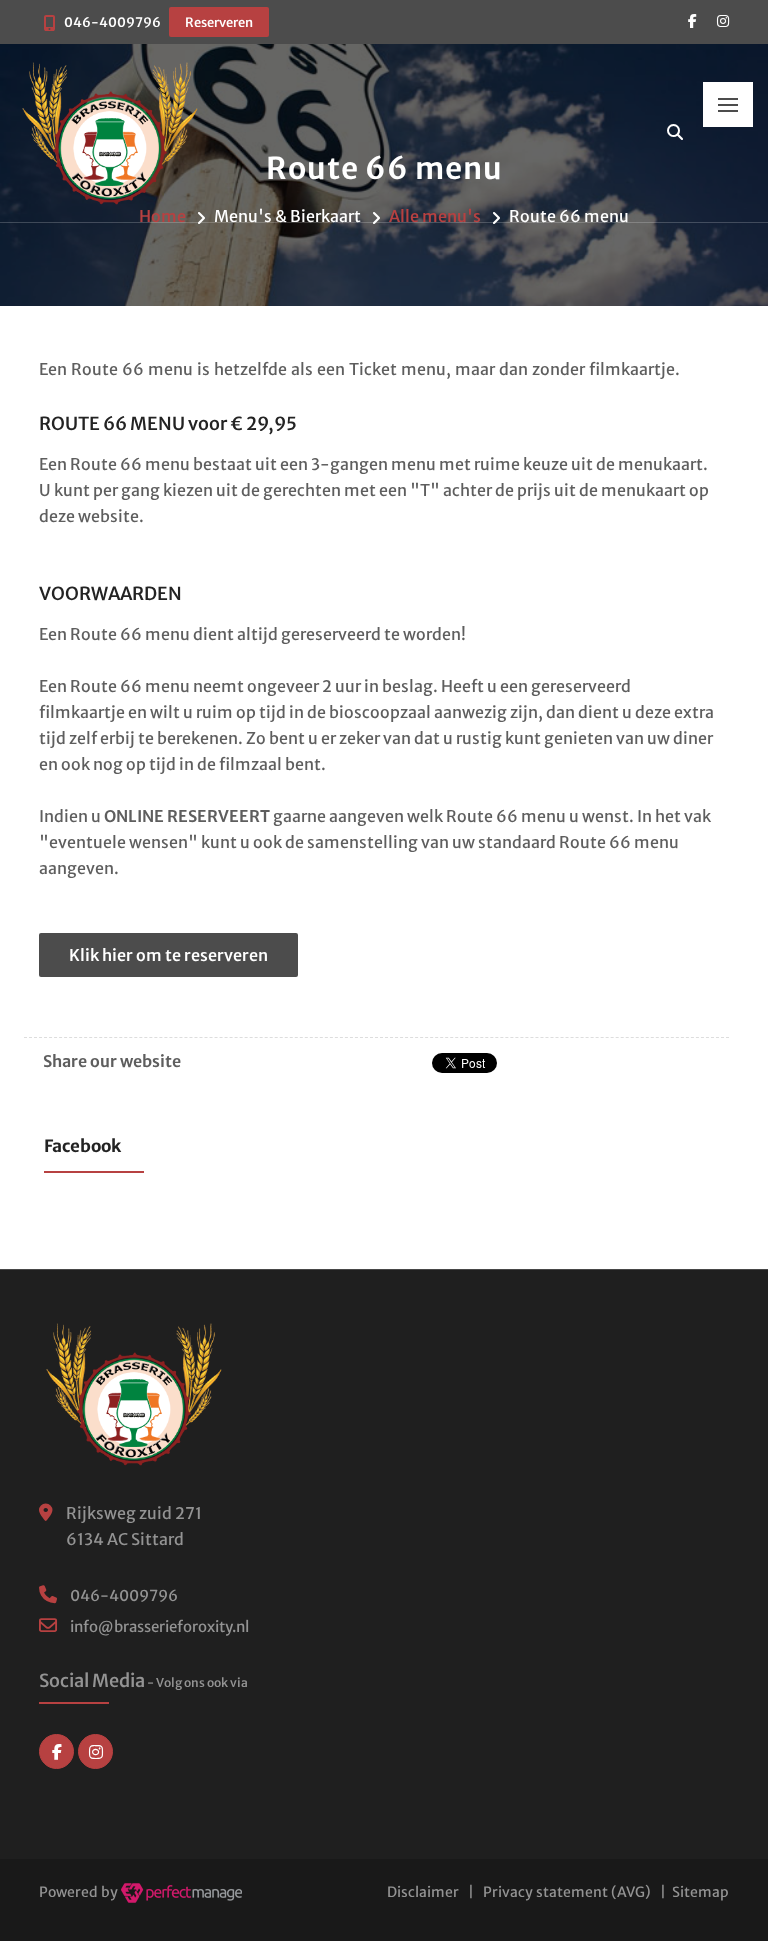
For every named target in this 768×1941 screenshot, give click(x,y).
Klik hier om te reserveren (168, 955)
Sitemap (700, 1892)
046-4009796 (112, 22)
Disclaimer (423, 1892)
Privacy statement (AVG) (567, 1892)
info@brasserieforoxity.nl (159, 1626)
